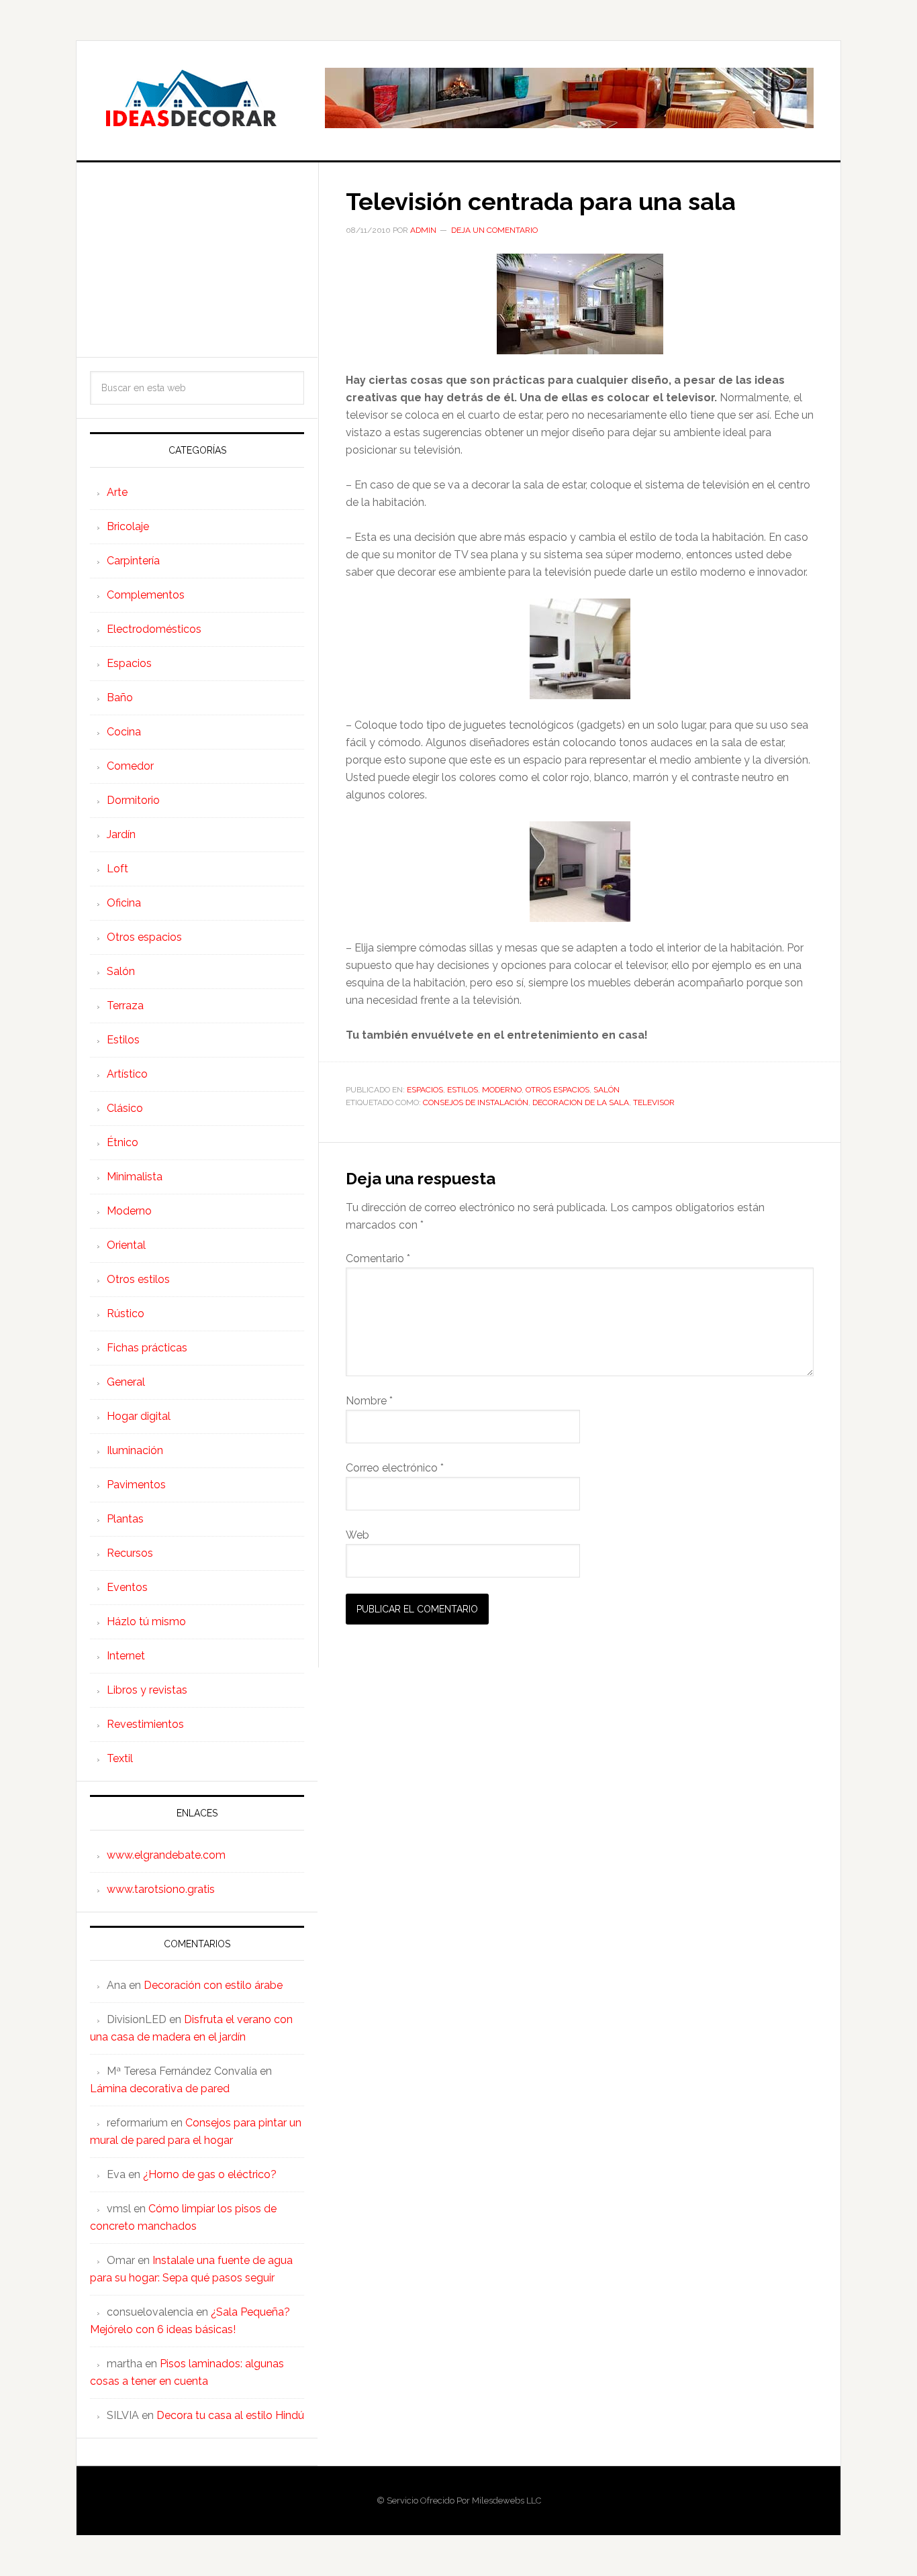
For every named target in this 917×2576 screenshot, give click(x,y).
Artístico (127, 1074)
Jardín (121, 834)
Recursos (130, 1553)
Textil (120, 1758)
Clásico (125, 1108)
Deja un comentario (494, 230)
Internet (126, 1656)
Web (357, 1535)
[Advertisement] (197, 260)
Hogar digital (139, 1416)
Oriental (126, 1245)
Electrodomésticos (154, 629)
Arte (117, 492)
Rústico (126, 1313)
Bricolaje (128, 526)
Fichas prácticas (147, 1348)
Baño (120, 698)
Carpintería (133, 561)
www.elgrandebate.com (166, 1855)
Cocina (124, 732)
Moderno (502, 1090)
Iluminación (135, 1450)
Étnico (123, 1142)
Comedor (130, 766)
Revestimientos (145, 1724)
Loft (117, 869)
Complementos (146, 595)
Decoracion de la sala (581, 1102)
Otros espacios (558, 1090)
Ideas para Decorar (191, 98)
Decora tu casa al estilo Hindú (230, 2415)
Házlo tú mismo (146, 1621)
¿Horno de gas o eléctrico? (210, 2174)
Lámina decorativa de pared (160, 2089)
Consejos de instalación (476, 1102)
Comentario (378, 1258)
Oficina (124, 903)
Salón (607, 1090)
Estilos (463, 1090)
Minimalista (135, 1177)
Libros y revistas (147, 1690)
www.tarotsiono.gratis (161, 1889)
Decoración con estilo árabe (213, 1985)
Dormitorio (133, 800)
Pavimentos (136, 1485)
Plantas (125, 1519)
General (126, 1382)
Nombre (369, 1401)
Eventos (127, 1587)
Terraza (125, 1006)
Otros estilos (138, 1279)
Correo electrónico (395, 1468)
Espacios (425, 1090)
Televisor (654, 1102)
